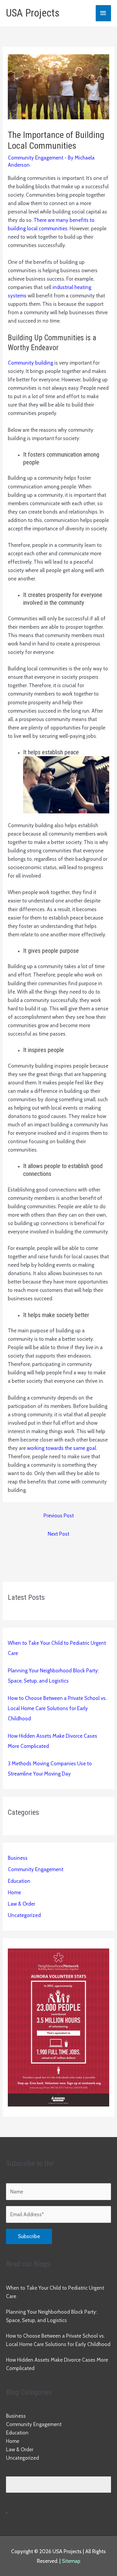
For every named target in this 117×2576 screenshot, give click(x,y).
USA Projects (33, 13)
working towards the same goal (61, 1448)
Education (19, 1881)
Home (14, 1892)
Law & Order (21, 1904)
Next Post (58, 1534)
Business (18, 1858)
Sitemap (71, 2561)
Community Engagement (36, 158)
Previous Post (59, 1516)
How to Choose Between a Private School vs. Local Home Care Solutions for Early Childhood (57, 1708)
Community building (30, 363)
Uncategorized (24, 1915)
